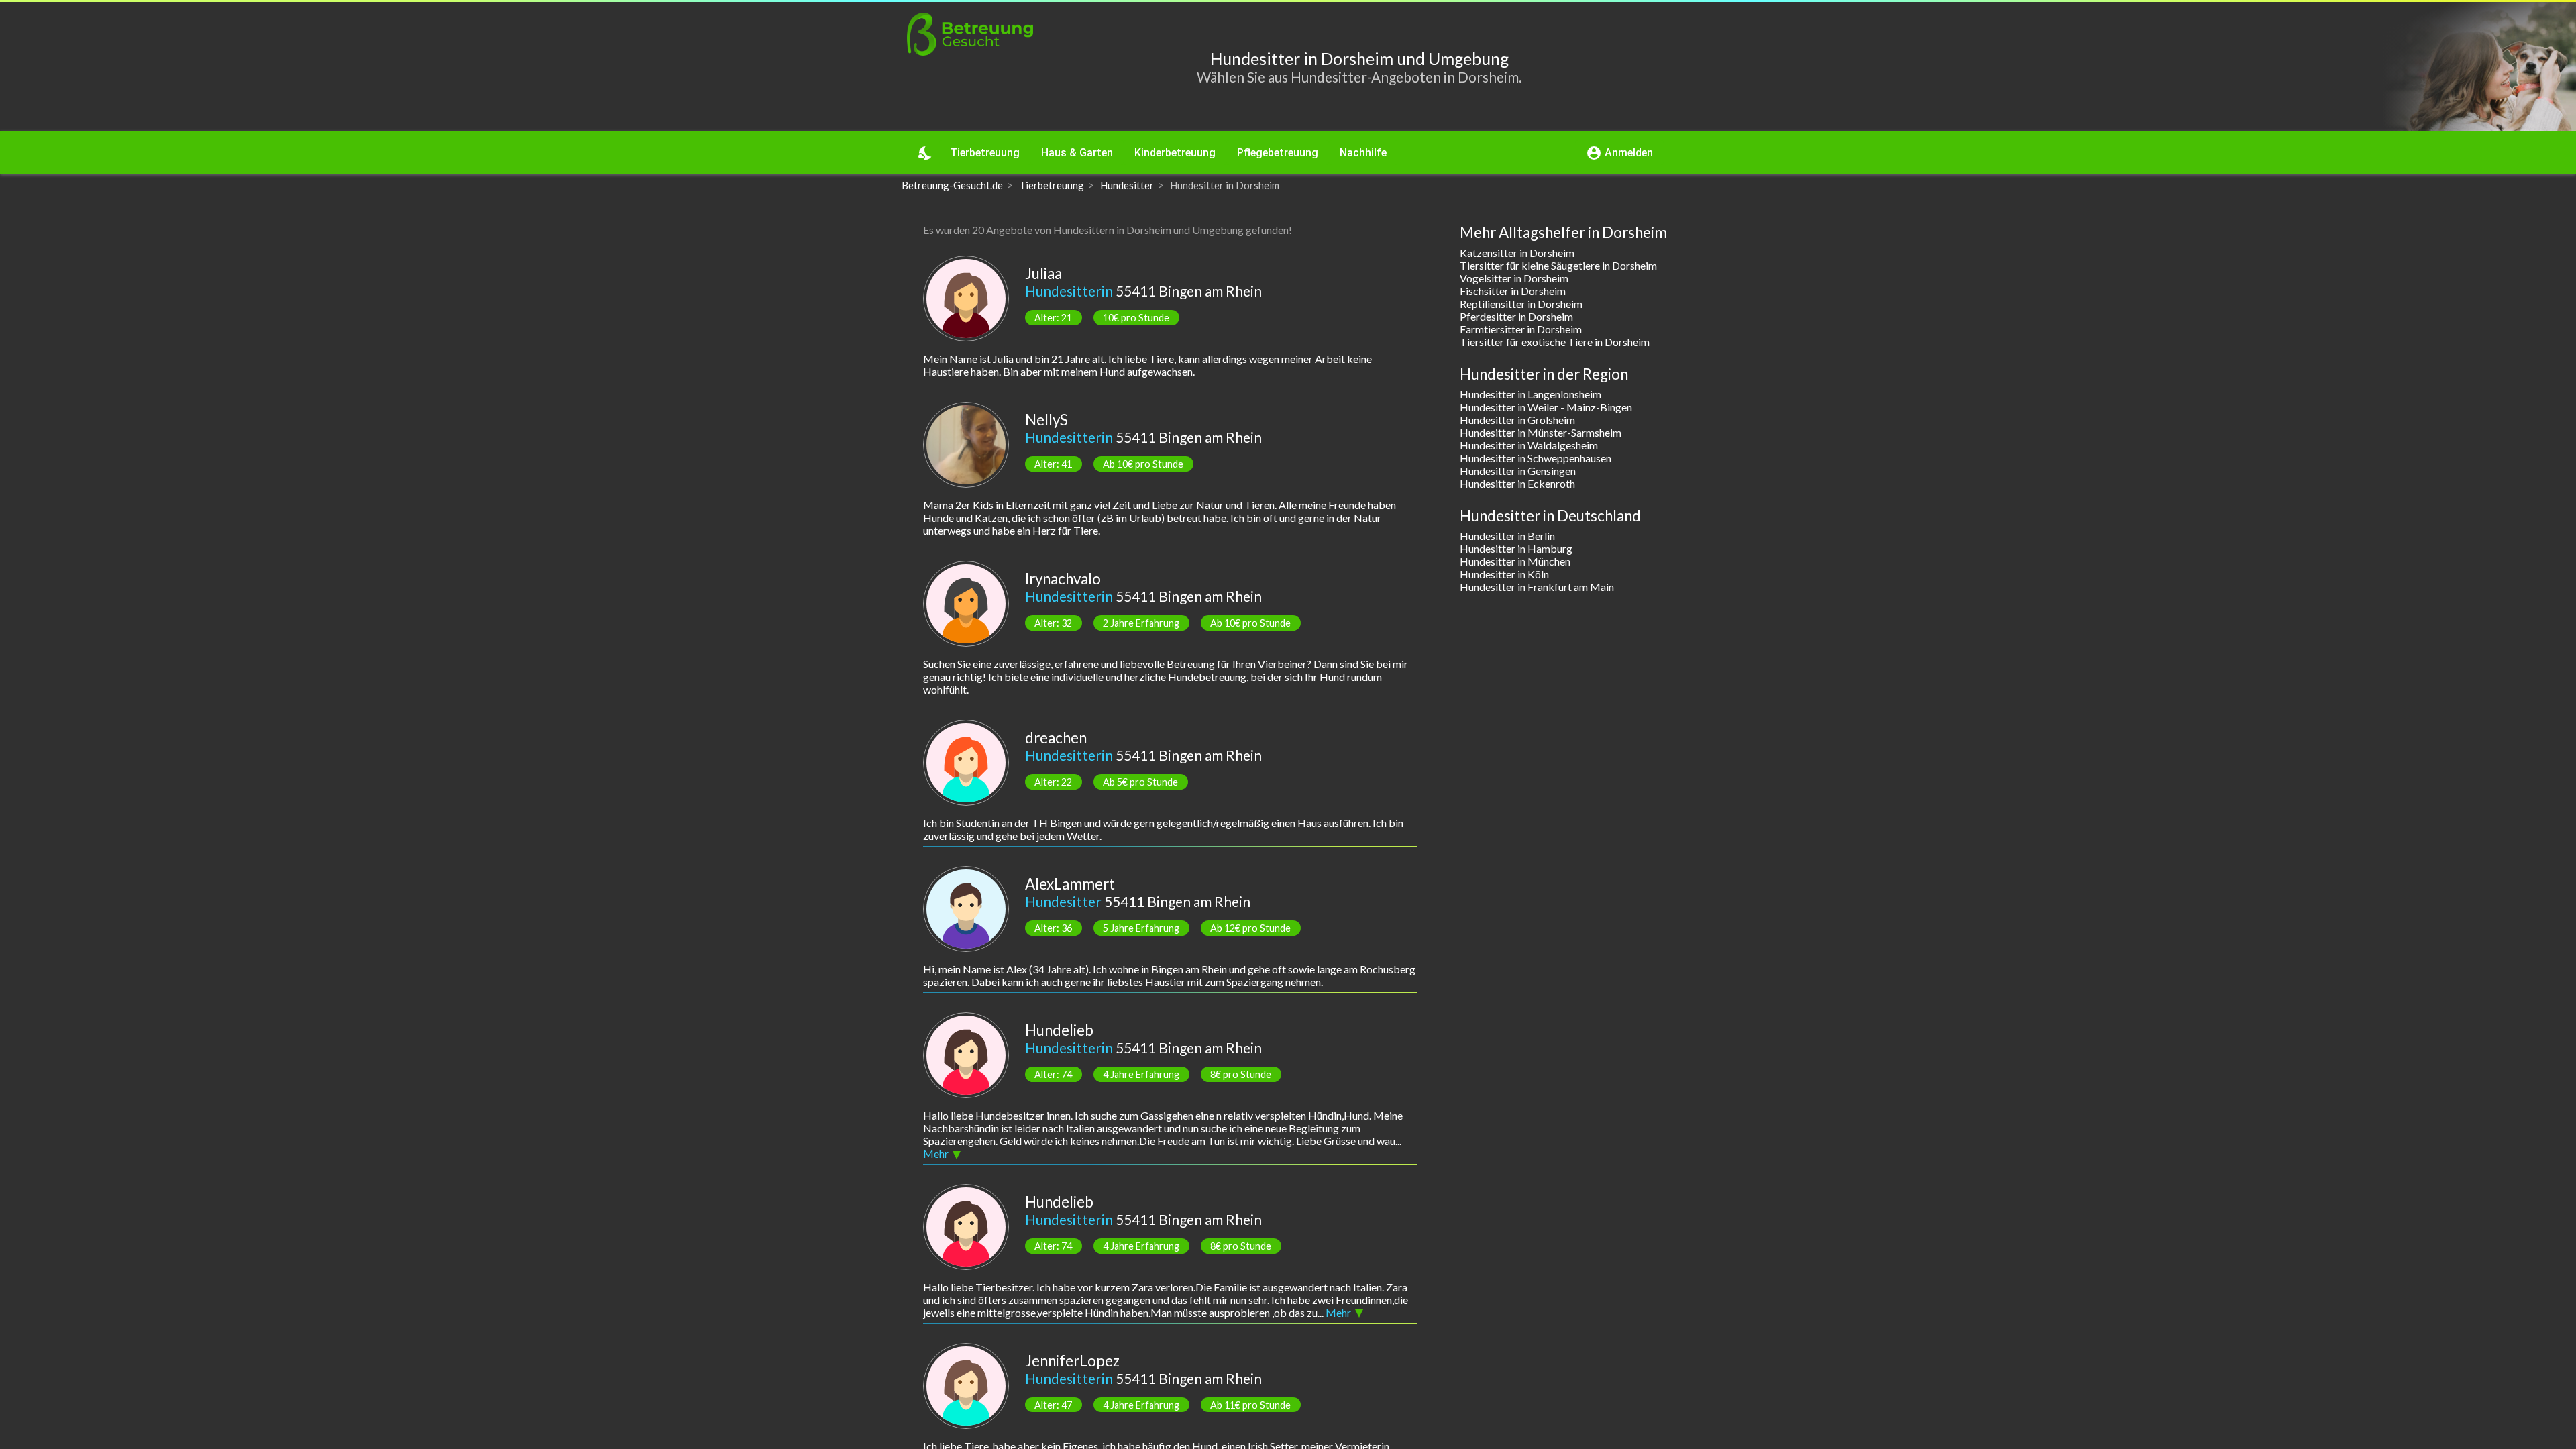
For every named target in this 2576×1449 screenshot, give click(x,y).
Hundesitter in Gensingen (1518, 471)
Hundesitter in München (1515, 561)
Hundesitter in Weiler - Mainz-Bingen (1546, 407)
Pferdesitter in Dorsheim (1516, 316)
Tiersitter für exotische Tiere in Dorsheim (1555, 342)
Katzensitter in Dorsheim (1517, 253)
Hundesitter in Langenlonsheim (1531, 394)
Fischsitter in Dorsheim (1513, 291)
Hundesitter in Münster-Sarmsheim (1541, 432)
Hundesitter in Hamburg (1516, 548)
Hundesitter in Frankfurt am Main (1537, 587)
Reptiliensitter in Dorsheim (1521, 304)
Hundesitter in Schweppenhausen (1536, 458)
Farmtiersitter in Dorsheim (1521, 329)
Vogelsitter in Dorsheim (1514, 278)
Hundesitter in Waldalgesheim (1529, 445)
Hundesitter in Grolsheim (1517, 420)
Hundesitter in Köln (1504, 574)
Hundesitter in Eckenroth (1517, 483)
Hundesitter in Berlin (1507, 536)
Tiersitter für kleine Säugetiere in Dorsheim (1558, 265)
